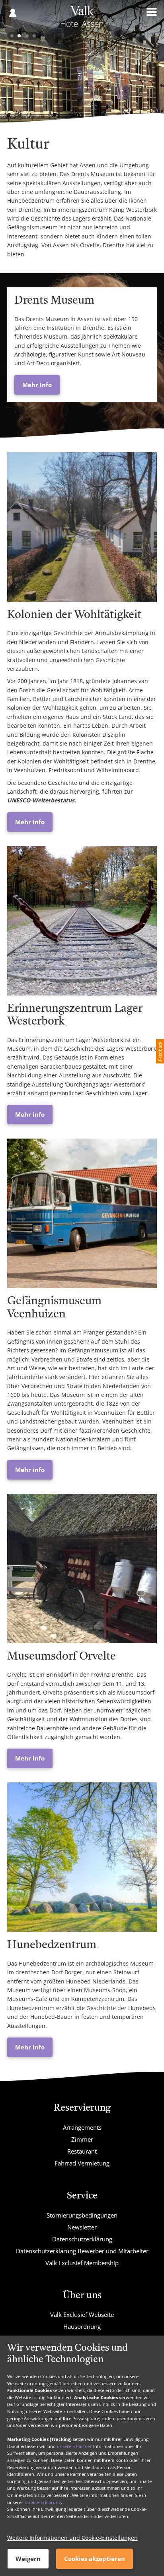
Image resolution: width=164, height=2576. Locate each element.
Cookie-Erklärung (43, 2502)
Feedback (160, 1051)
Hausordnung (82, 2326)
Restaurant (82, 2151)
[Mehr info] (82, 527)
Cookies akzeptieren (95, 2559)
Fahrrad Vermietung (82, 2163)
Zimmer (82, 2139)
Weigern (28, 2559)
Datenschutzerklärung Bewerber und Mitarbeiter (82, 2251)
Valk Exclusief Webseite (82, 2315)
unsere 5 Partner (74, 2446)
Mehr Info (37, 385)
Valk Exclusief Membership (82, 2263)
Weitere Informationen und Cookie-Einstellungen (72, 2538)
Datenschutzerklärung (82, 2239)
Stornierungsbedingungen (82, 2215)
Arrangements (82, 2127)
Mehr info (30, 822)
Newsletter (82, 2227)
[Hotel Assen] (82, 19)
